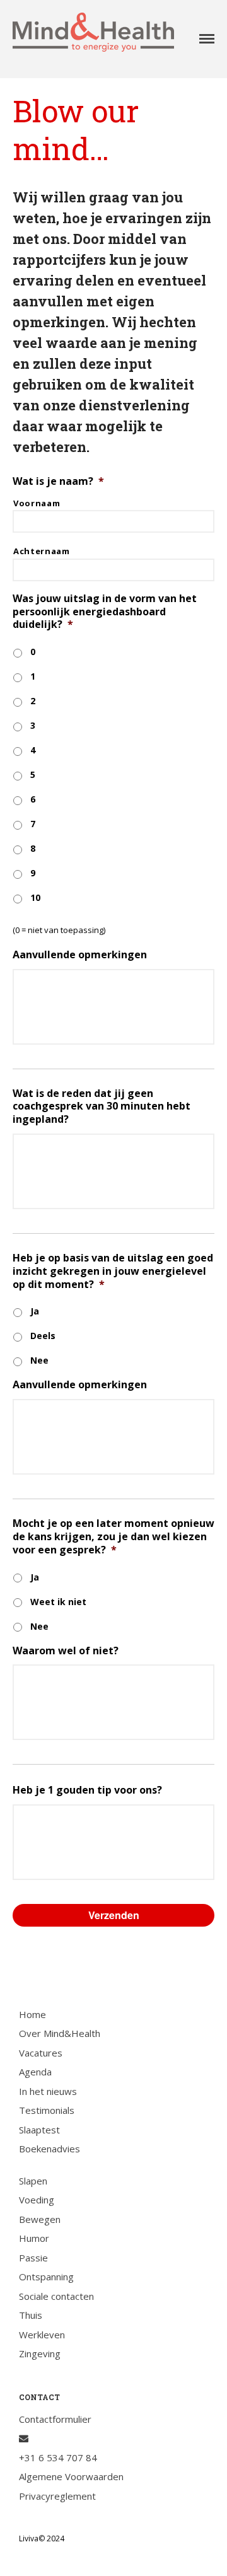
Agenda (35, 2072)
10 (35, 897)
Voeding (37, 2200)
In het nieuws (48, 2091)
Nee (39, 1360)
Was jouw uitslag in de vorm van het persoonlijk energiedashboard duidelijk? (105, 612)
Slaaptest (39, 2130)
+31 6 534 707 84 (58, 2457)
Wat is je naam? (58, 481)
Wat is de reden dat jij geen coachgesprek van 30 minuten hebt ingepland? (102, 1106)
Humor (34, 2238)
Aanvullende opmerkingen (80, 955)
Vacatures (41, 2053)
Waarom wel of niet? (66, 1651)
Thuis (31, 2315)
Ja (35, 1311)
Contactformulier (55, 2419)
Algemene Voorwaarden (71, 2476)
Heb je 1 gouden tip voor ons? (87, 1790)
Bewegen (40, 2219)
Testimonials (47, 2110)
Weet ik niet (58, 1602)
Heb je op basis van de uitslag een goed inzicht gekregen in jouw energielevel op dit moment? (113, 1271)
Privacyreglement (57, 2496)
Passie (33, 2258)
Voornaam (37, 503)
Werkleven (42, 2335)
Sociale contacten (56, 2296)
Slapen (33, 2181)
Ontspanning (46, 2277)
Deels (43, 1336)
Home (32, 2014)
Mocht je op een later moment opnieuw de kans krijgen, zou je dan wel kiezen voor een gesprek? (113, 1536)
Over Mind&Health (60, 2033)
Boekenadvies (49, 2149)
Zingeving (40, 2353)
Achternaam (42, 551)
